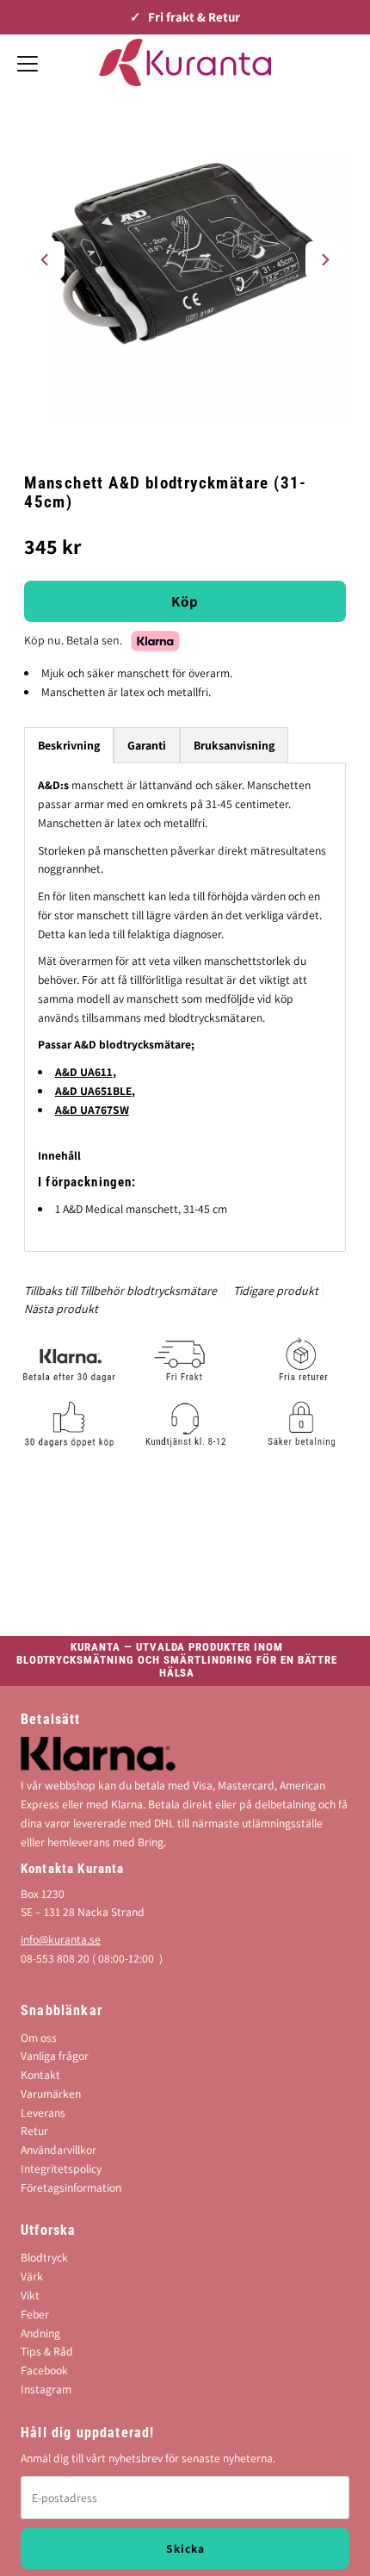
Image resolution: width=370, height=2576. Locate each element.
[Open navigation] (28, 62)
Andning (40, 2333)
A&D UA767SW (92, 1110)
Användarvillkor (59, 2150)
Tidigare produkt (276, 1291)
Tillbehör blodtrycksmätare (148, 1291)
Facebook (44, 2370)
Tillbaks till (50, 1291)
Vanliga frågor (55, 2056)
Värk (32, 2276)
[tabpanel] (185, 1007)
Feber (35, 2314)
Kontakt (40, 2075)
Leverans (43, 2112)
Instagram (46, 2389)
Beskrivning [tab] (69, 745)
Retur (34, 2131)
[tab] (147, 745)
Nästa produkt (61, 1309)
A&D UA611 (84, 1072)
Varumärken (51, 2094)
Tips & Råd (47, 2351)
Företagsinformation (71, 2187)
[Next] (324, 260)
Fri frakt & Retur (194, 17)
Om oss (39, 2038)
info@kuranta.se (61, 1939)
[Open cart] (344, 62)
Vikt (30, 2295)
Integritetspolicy (61, 2168)
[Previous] (46, 260)
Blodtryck (44, 2257)
